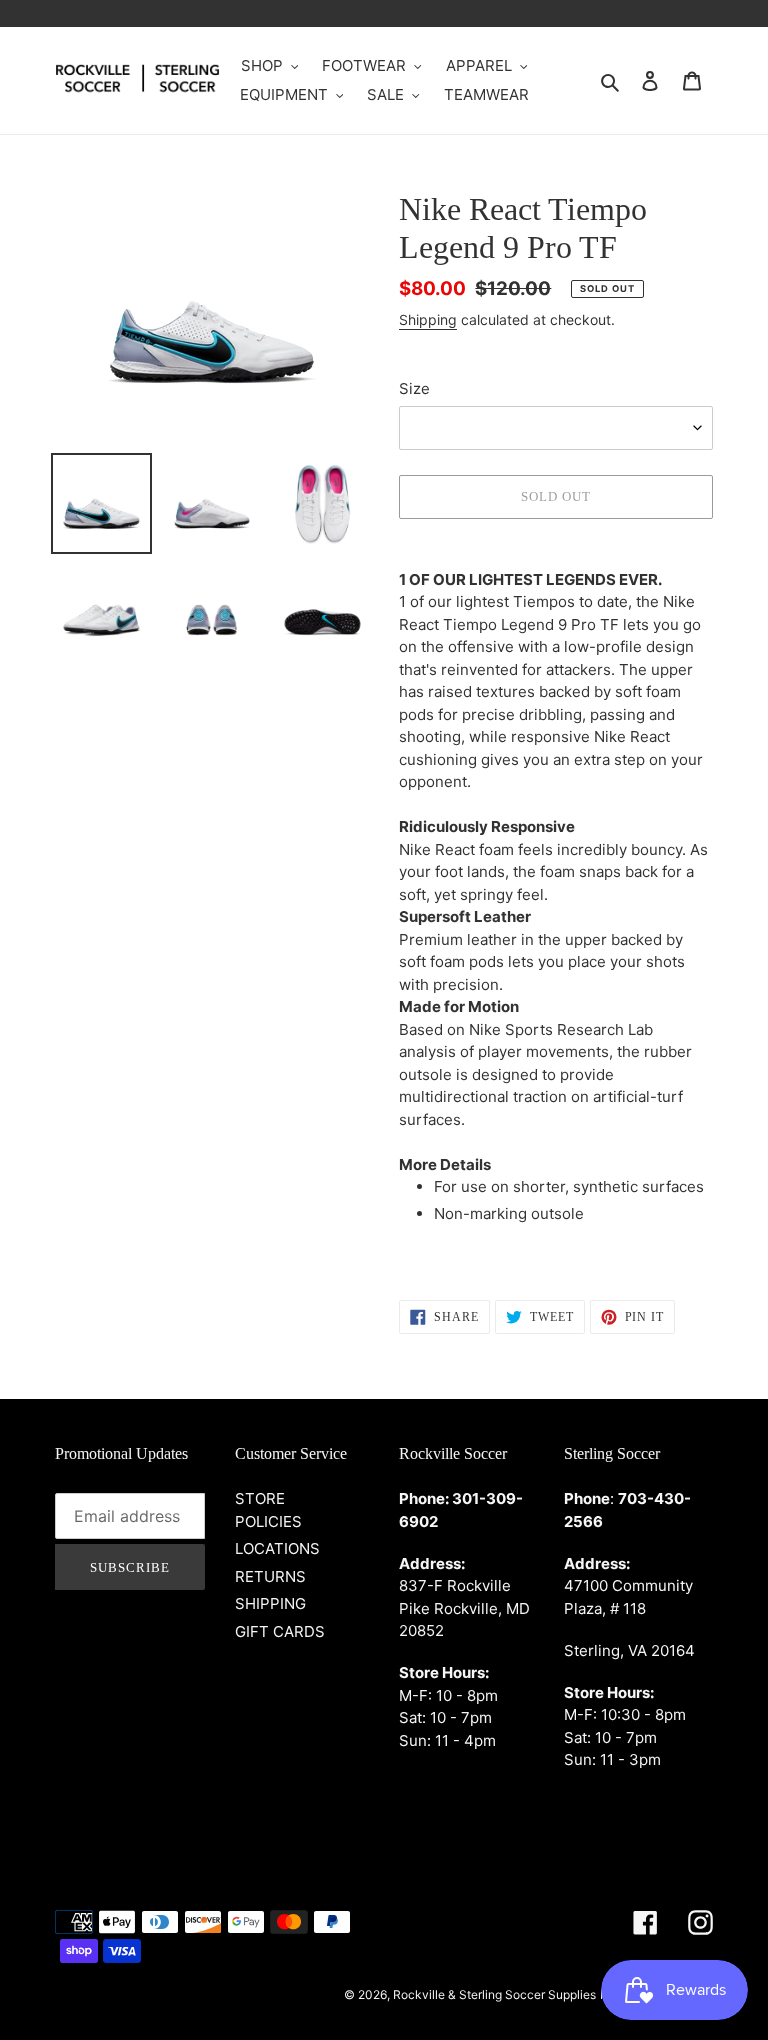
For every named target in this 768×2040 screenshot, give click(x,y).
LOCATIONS (277, 1548)
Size (414, 388)
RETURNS (270, 1576)
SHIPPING (270, 1603)
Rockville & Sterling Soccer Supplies (494, 1994)
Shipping (428, 319)
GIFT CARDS (280, 1631)
